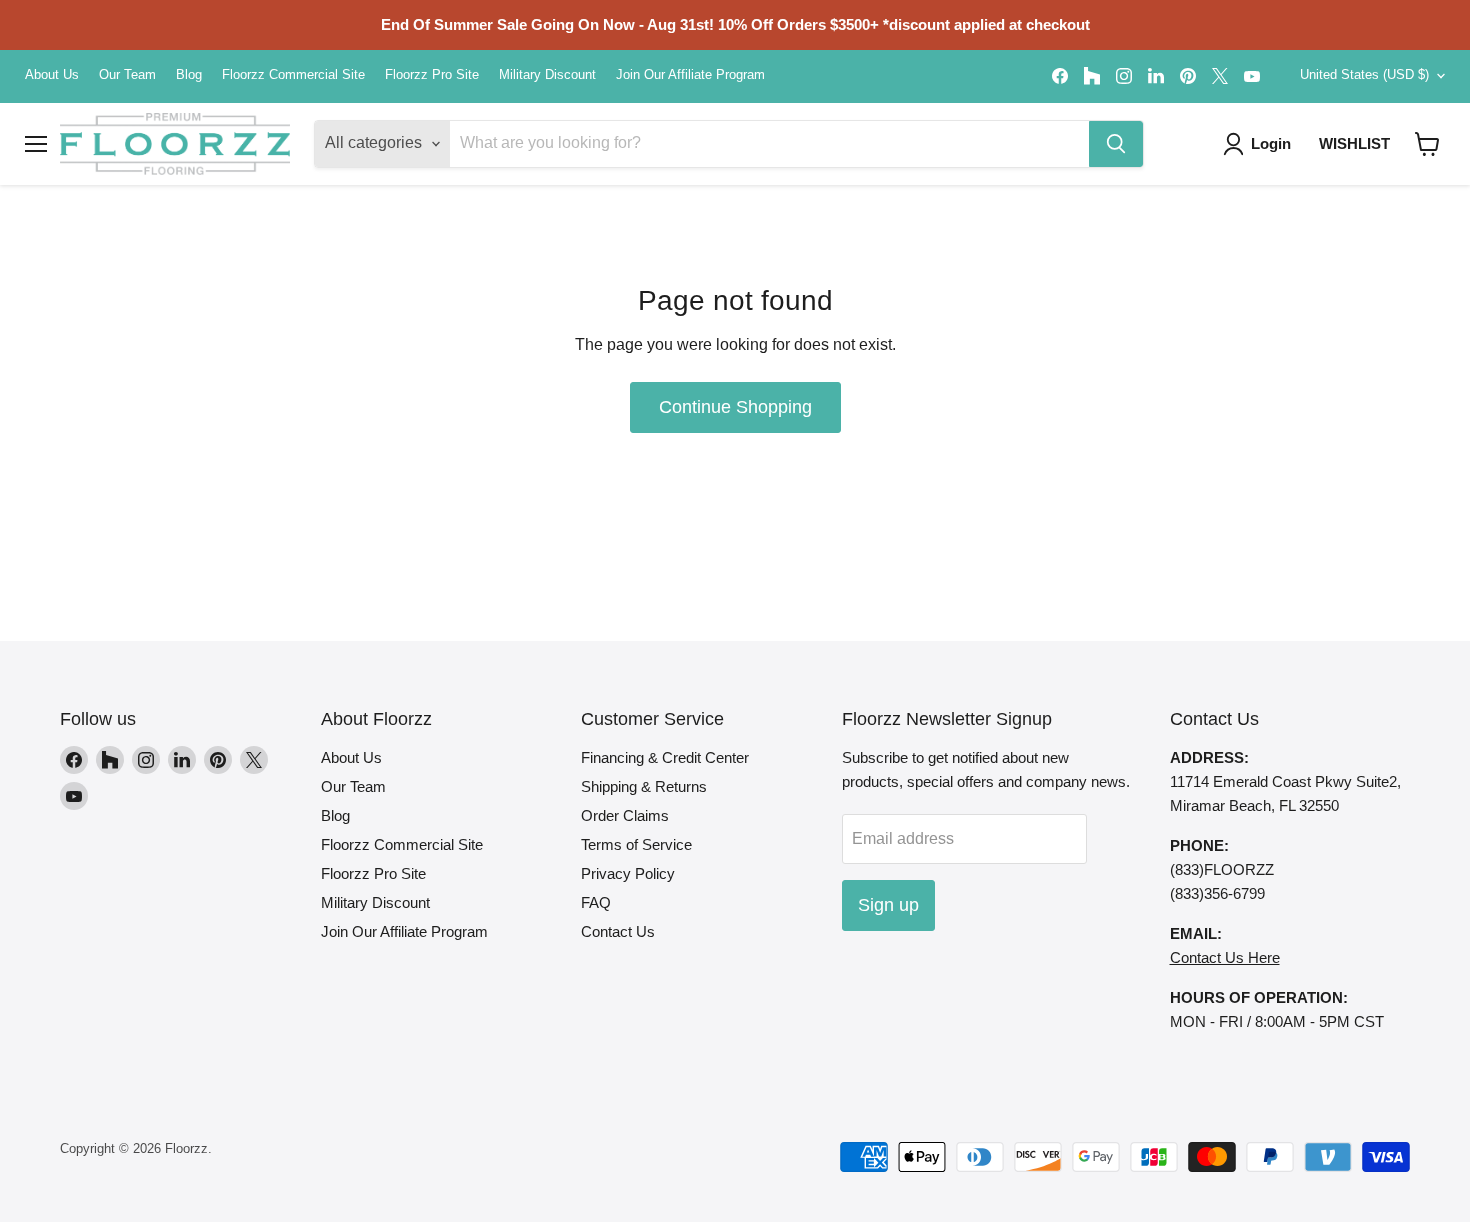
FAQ (596, 902)
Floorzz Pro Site (432, 75)
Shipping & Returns (644, 786)
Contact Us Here (1225, 957)
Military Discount (547, 75)
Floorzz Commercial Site (293, 75)
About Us (52, 75)
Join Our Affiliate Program (690, 75)
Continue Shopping (735, 407)
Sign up (888, 905)
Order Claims (625, 815)
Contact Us (618, 931)
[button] (1427, 144)
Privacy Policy (628, 873)
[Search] (1116, 144)
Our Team (127, 75)
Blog (189, 75)
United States (1364, 74)
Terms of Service (636, 844)
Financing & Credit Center (665, 757)
